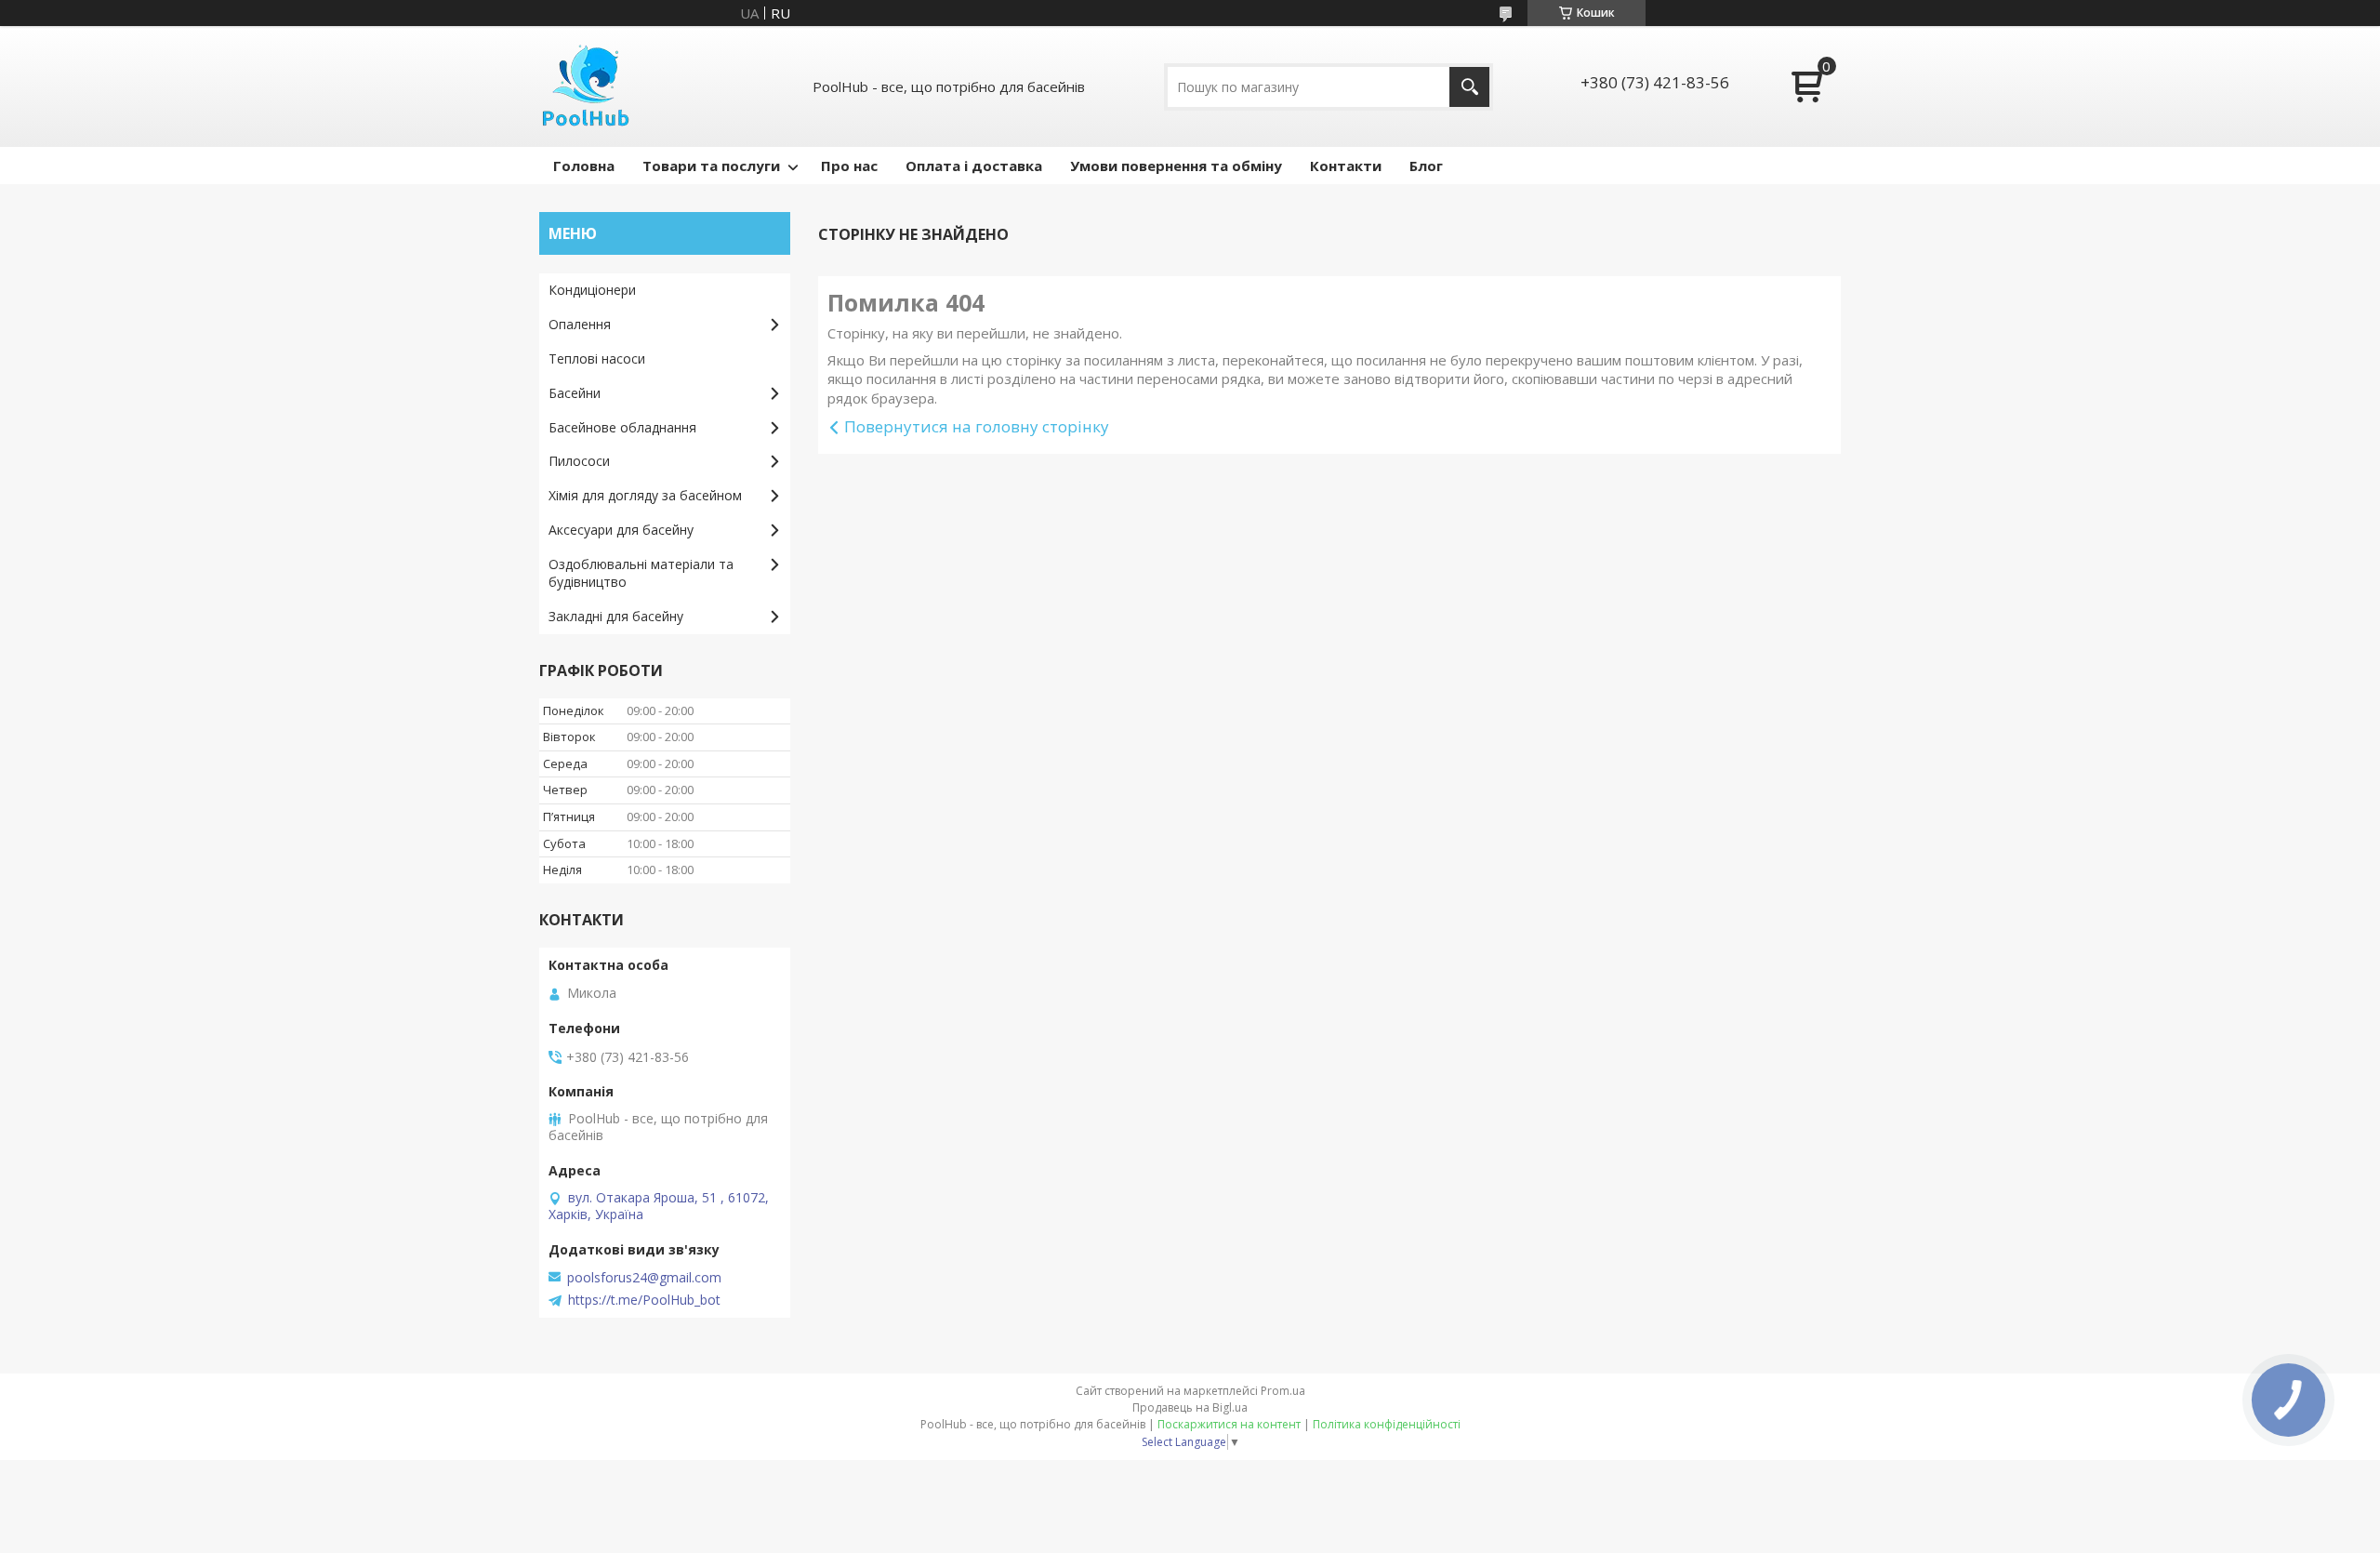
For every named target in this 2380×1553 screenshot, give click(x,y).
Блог (1426, 166)
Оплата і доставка (974, 166)
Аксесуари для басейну (621, 530)
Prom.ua (1283, 1391)
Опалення (580, 324)
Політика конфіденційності (1387, 1424)
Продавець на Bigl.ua (1190, 1407)
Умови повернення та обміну (1176, 166)
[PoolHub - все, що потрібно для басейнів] (586, 86)
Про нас (849, 166)
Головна (584, 166)
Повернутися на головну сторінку (977, 426)
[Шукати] (1469, 87)
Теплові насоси (597, 358)
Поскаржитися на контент (1229, 1424)
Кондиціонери (592, 290)
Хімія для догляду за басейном (645, 495)
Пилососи (579, 461)
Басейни (575, 393)
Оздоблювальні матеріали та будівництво (641, 573)
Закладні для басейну (616, 616)
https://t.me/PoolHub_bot (644, 1300)
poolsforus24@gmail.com (644, 1278)
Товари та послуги (711, 166)
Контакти (1346, 166)
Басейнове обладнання (622, 427)
